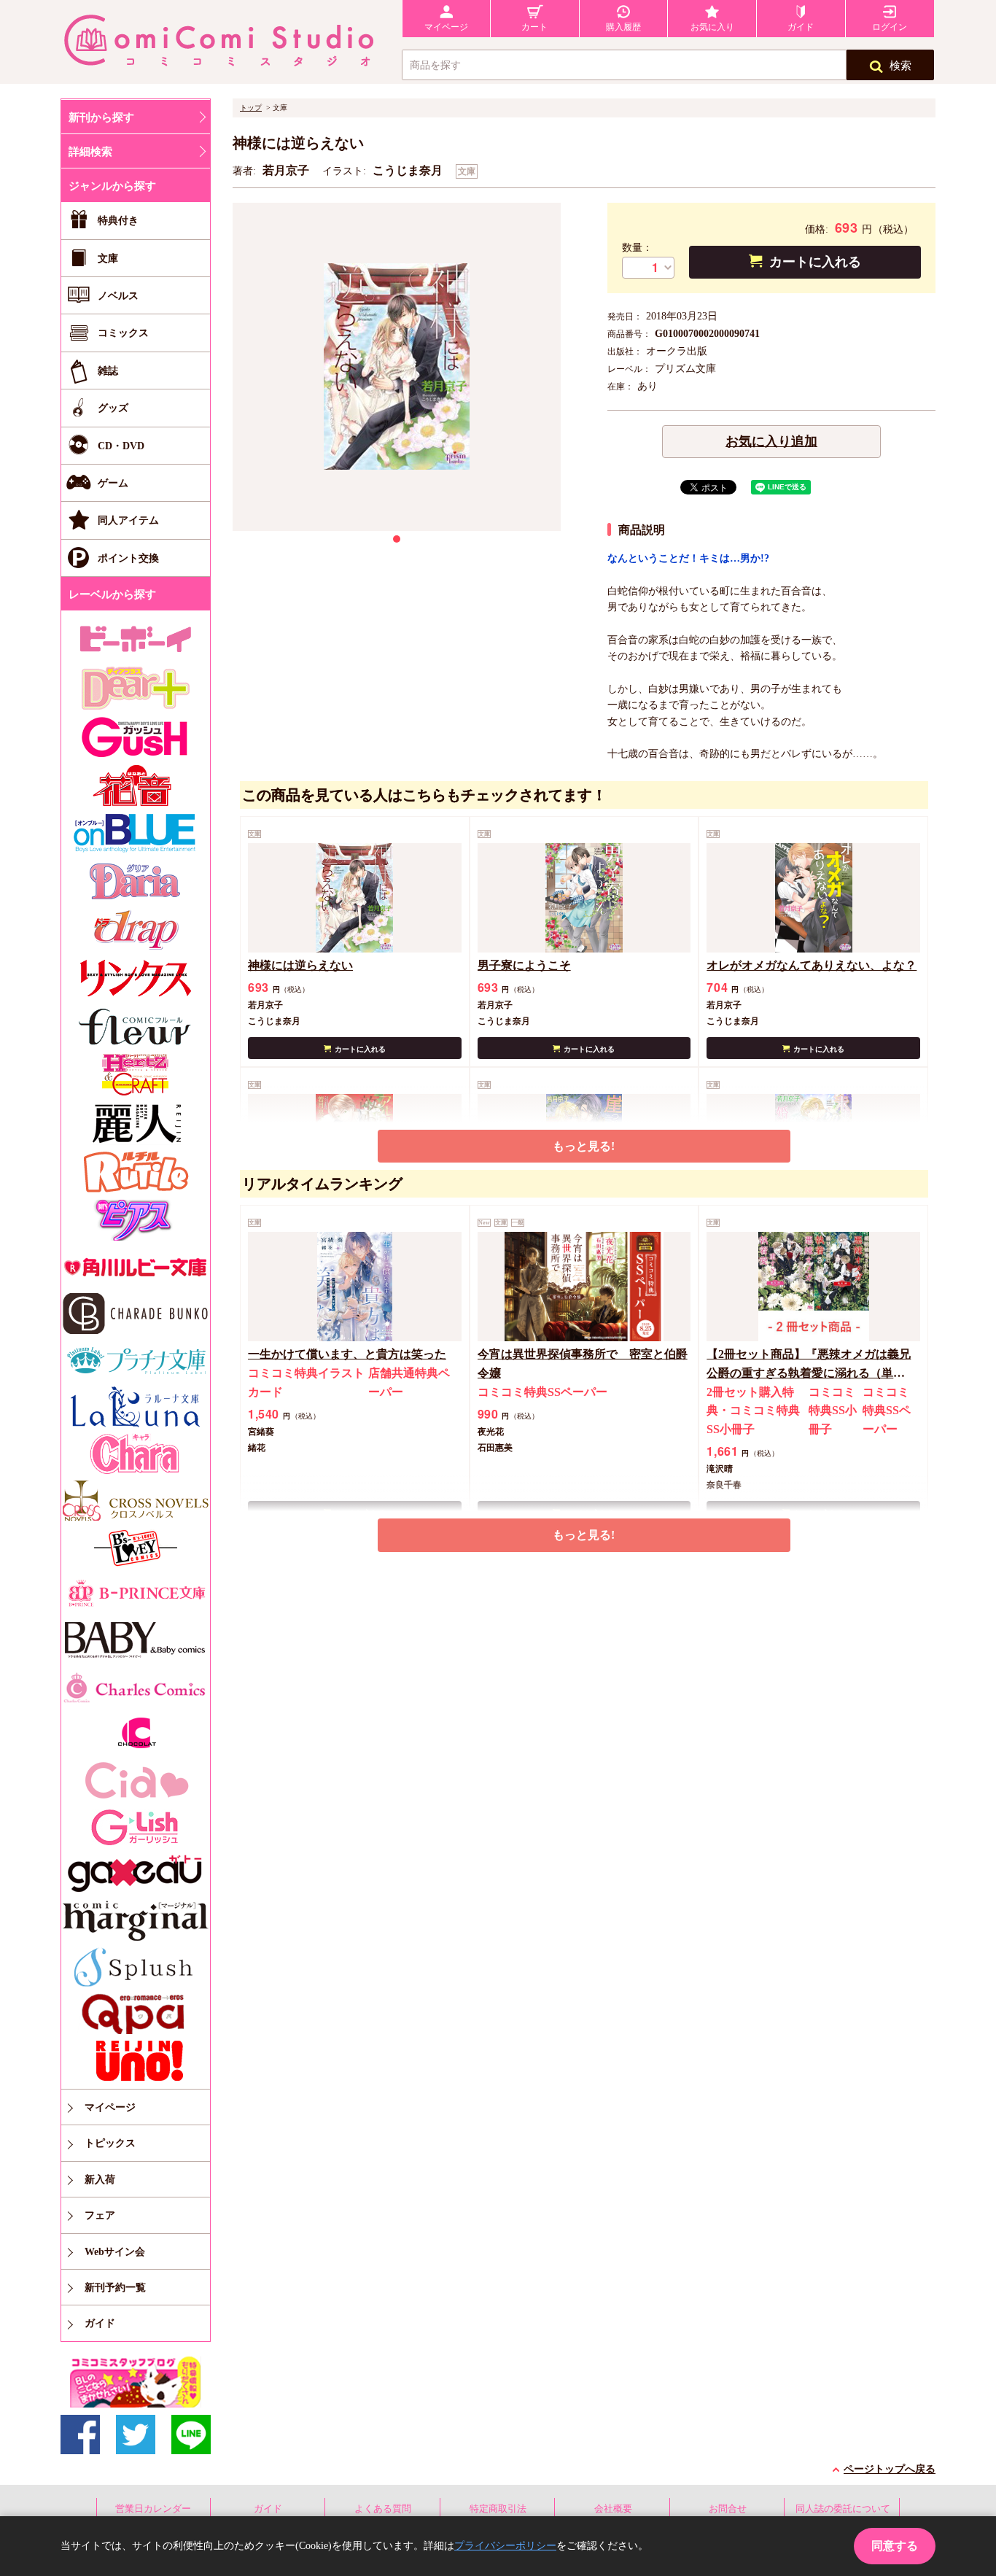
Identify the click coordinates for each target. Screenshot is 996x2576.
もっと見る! (584, 1146)
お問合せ (728, 2509)
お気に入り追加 (771, 441)
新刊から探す (101, 117)
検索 (900, 66)
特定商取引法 (498, 2509)
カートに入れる (815, 262)
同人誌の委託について (843, 2509)
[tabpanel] (397, 367)
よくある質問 (383, 2509)
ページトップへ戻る (890, 2469)
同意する (895, 2546)
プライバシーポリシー (505, 2546)
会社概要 (613, 2509)
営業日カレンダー (153, 2509)
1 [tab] (397, 539)
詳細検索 (90, 152)
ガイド (268, 2509)
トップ (251, 108)
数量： (637, 248)
